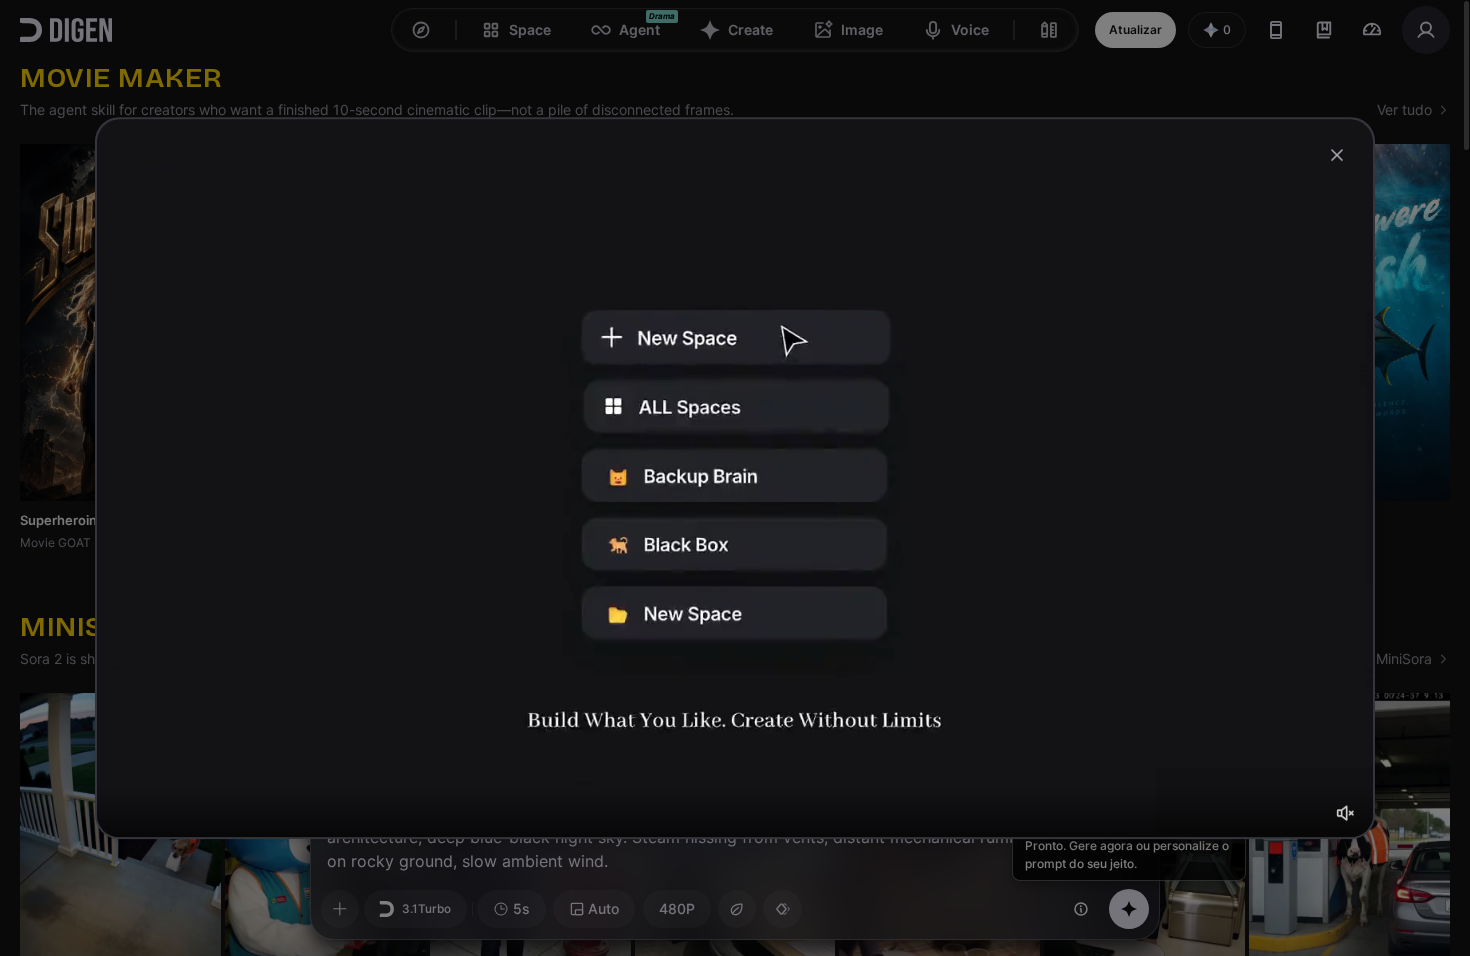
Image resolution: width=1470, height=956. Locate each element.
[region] (735, 478)
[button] (1345, 813)
